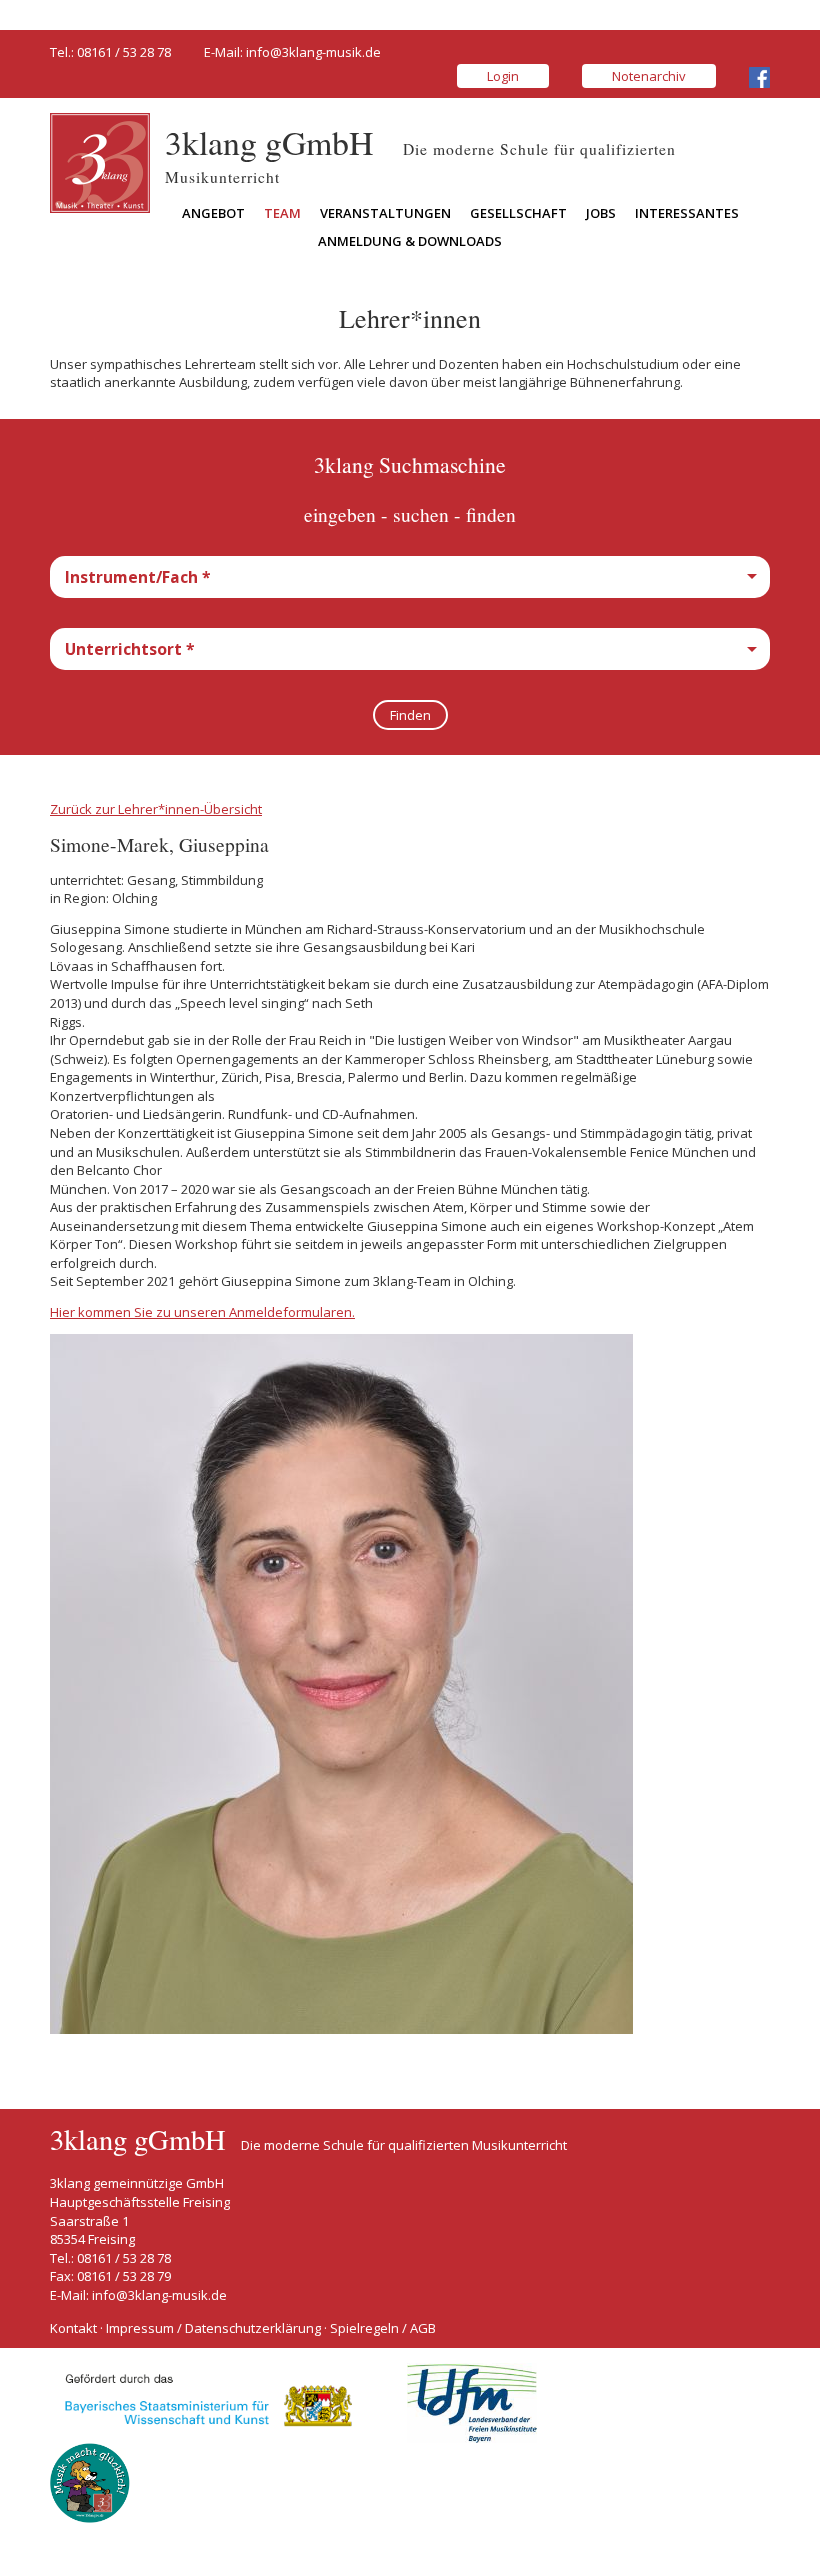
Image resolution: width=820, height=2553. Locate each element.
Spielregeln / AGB (383, 2328)
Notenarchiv (649, 76)
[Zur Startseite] (100, 162)
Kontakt (73, 2328)
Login (503, 76)
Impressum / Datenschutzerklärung (213, 2328)
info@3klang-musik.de (313, 52)
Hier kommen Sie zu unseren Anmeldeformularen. (202, 1312)
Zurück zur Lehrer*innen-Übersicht (156, 809)
